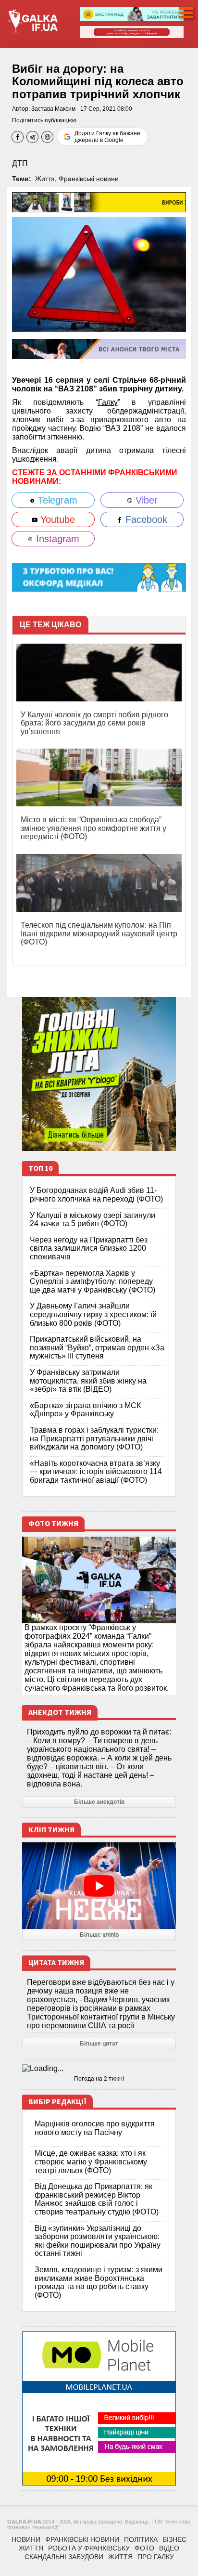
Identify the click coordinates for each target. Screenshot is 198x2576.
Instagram (56, 539)
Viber (145, 500)
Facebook (145, 519)
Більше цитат (99, 2044)
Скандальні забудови (64, 2557)
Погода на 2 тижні (99, 2079)
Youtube (56, 519)
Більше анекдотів (99, 1802)
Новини (26, 2539)
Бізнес (174, 2539)
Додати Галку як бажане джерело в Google (107, 137)
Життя (45, 179)
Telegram (56, 500)
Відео (169, 2548)
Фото (144, 2548)
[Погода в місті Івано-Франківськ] (99, 2069)
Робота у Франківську (89, 2548)
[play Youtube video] (99, 1886)
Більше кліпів (99, 1935)
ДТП (20, 163)
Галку (108, 402)
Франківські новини (89, 179)
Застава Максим (53, 109)
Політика (141, 2539)
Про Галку (156, 2557)
